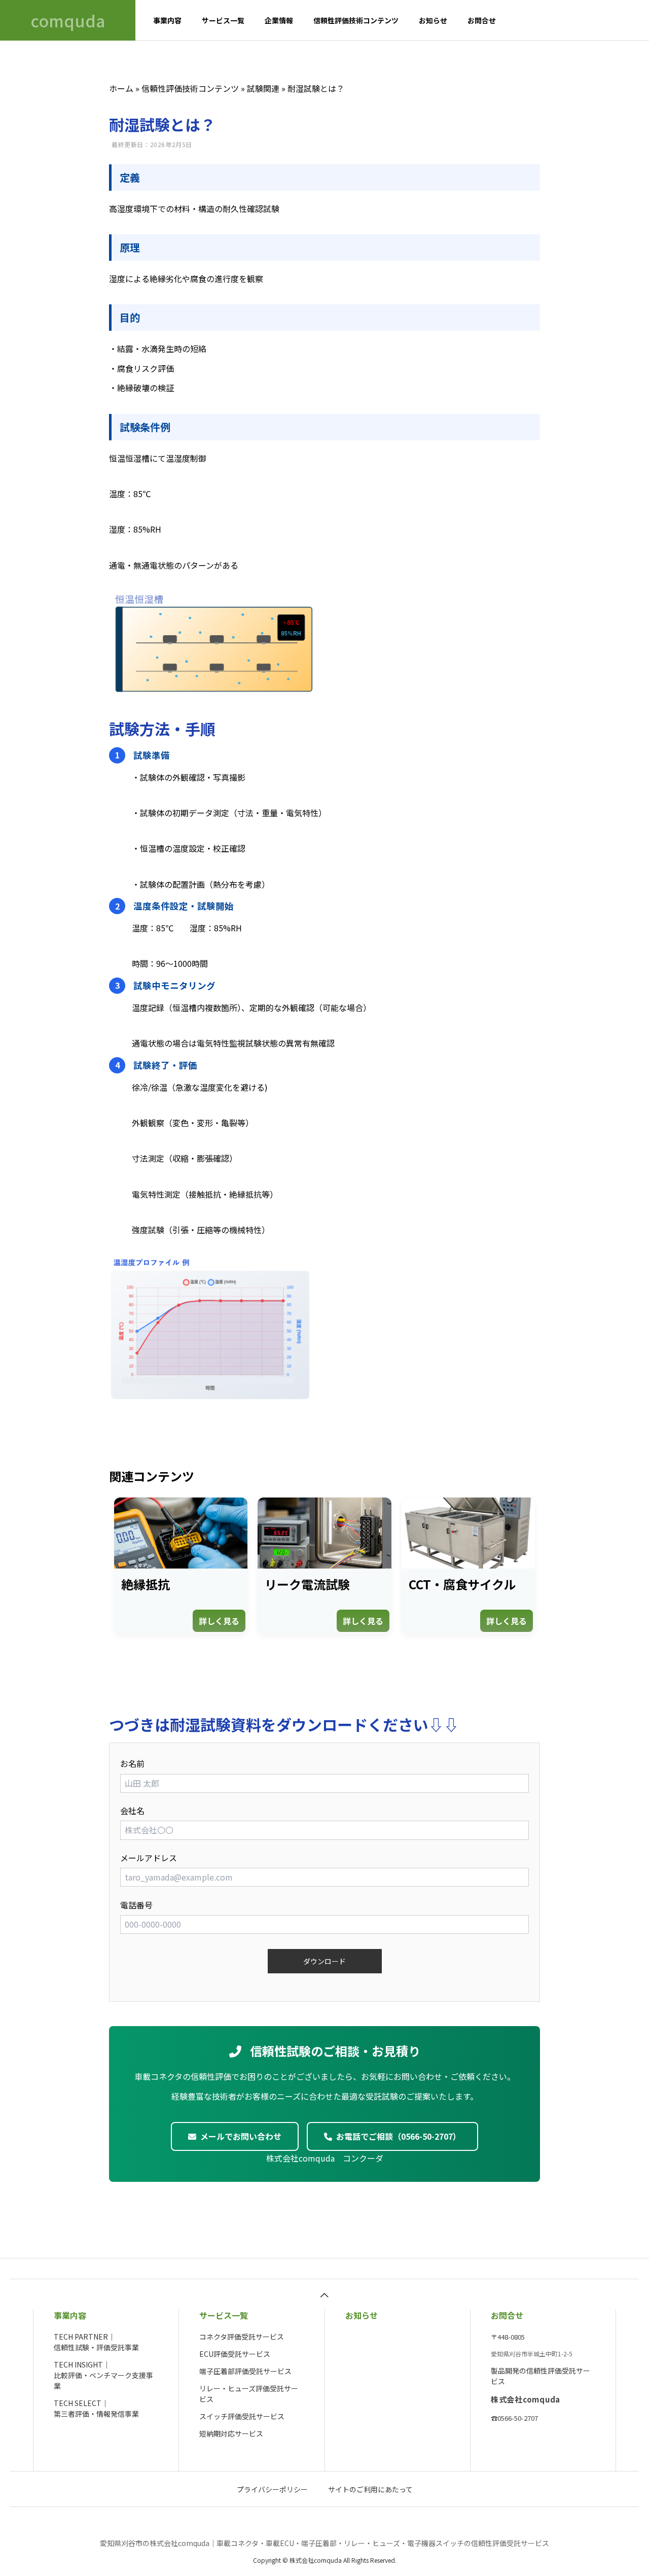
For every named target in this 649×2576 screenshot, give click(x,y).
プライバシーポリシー (272, 2489)
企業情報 (279, 20)
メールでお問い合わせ (241, 2136)
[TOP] (324, 2294)
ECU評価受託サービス (235, 2354)
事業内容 (167, 20)
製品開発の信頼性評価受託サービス (540, 2376)
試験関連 (263, 88)
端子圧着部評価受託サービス (245, 2371)
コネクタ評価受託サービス (242, 2337)
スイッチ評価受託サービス (242, 2416)
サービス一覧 (223, 20)
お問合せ (482, 20)
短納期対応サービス (231, 2433)
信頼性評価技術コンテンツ (356, 20)
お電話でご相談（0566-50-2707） (399, 2136)
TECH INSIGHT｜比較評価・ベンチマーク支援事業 (103, 2375)
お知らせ (433, 20)
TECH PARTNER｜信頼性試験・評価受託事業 (96, 2342)
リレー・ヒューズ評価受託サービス (249, 2394)
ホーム (121, 88)
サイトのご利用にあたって (370, 2489)
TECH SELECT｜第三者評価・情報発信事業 (96, 2408)
